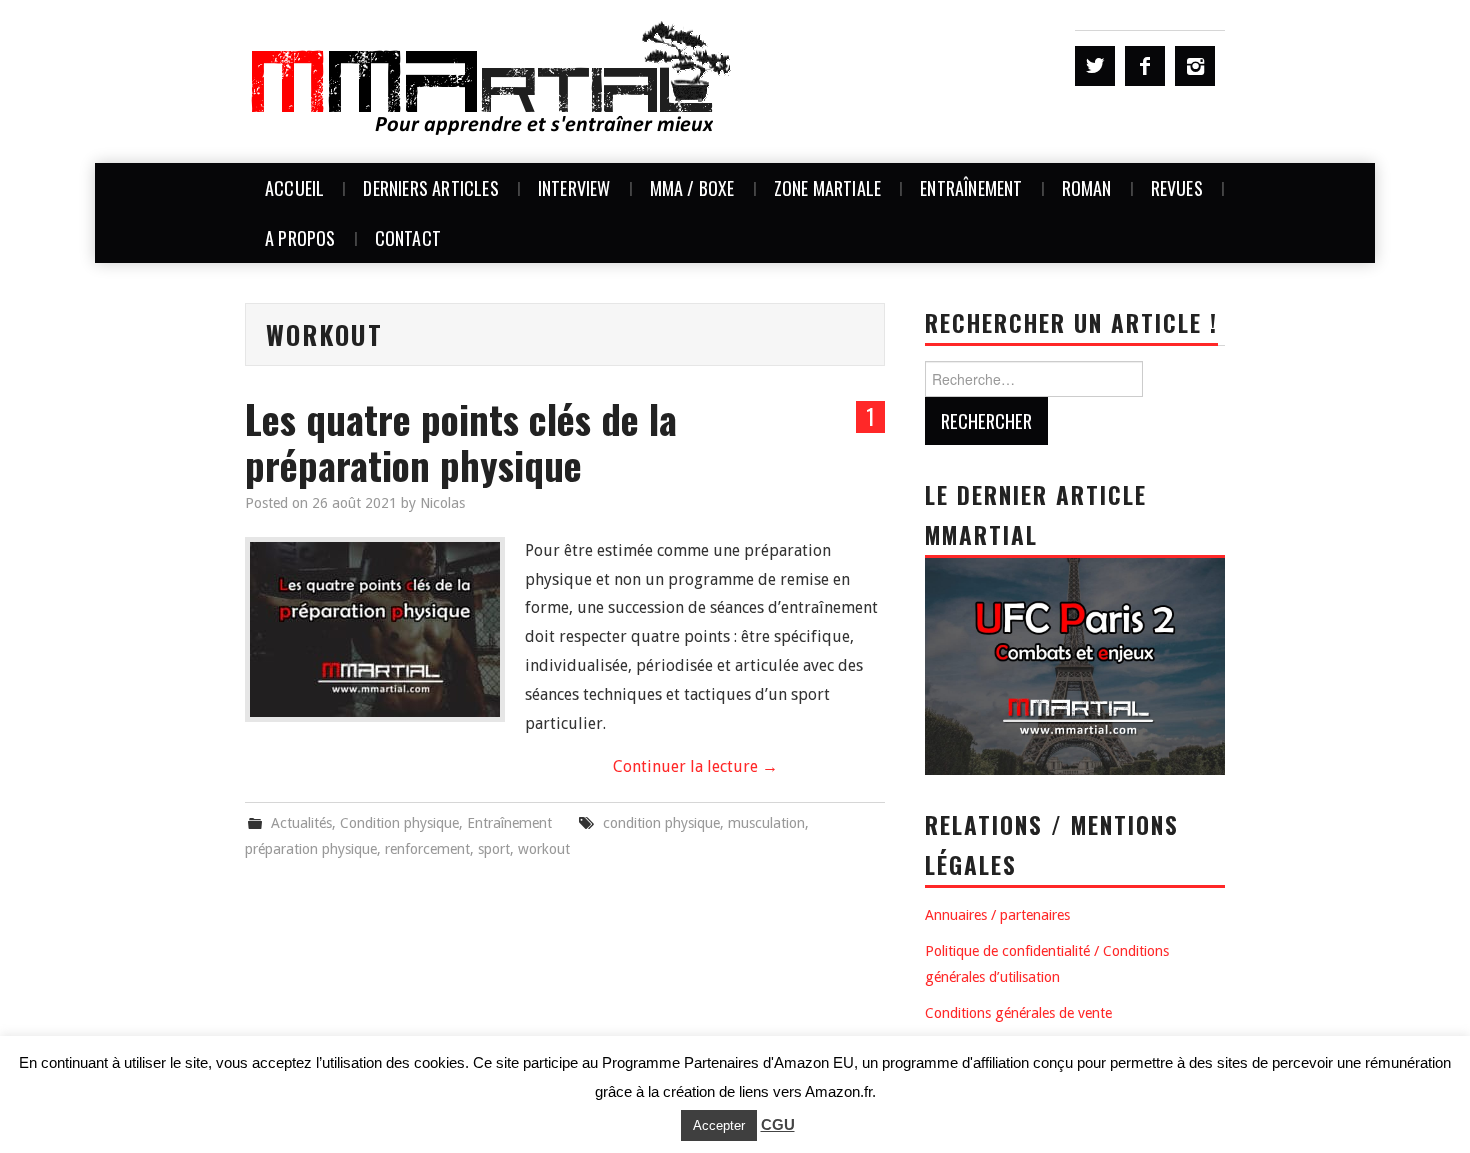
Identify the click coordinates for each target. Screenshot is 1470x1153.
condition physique (661, 823)
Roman (1087, 188)
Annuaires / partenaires (997, 915)
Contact (408, 238)
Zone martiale (828, 188)
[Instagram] (1195, 66)
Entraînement (971, 188)
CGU (778, 1124)
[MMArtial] (493, 80)
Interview (574, 188)
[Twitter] (1095, 66)
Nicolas (442, 503)
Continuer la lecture (695, 766)
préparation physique (311, 849)
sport (494, 849)
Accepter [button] (719, 1125)
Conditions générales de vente (1018, 1013)
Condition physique (399, 823)
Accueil (294, 188)
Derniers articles (430, 188)
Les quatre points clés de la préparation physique (461, 441)
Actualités (301, 823)
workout (544, 849)
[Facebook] (1145, 66)
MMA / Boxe (692, 188)
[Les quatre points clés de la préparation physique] (375, 629)
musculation (766, 823)
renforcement (427, 849)
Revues (1177, 188)
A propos (300, 238)
